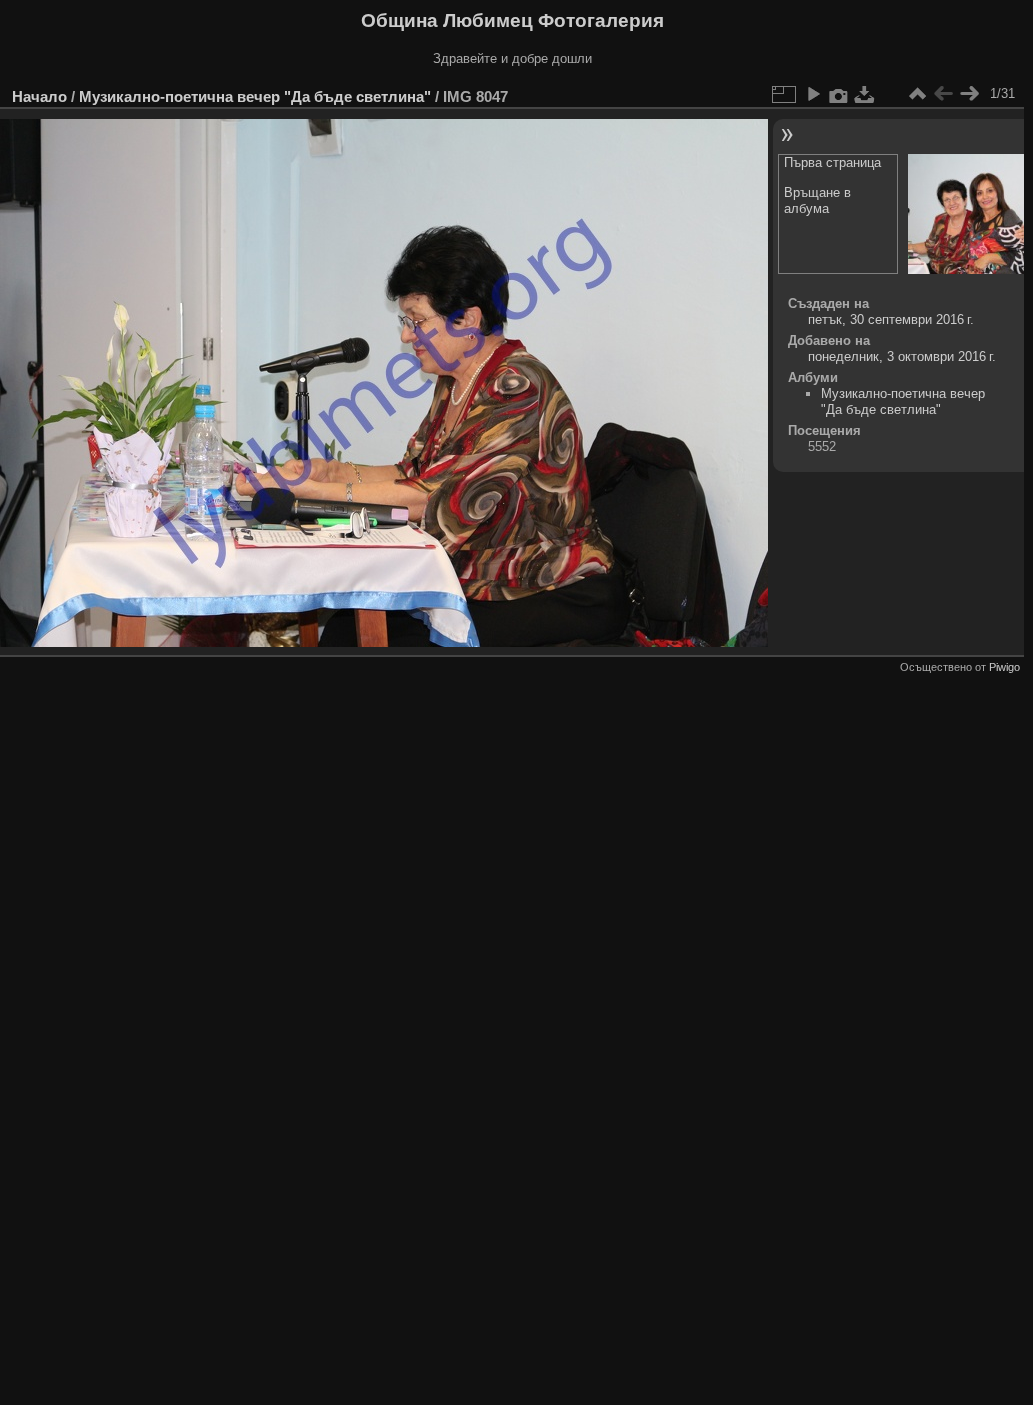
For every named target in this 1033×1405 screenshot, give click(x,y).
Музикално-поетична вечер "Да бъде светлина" (255, 96)
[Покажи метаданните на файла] (839, 94)
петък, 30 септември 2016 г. (891, 319)
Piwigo (1004, 667)
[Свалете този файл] (865, 94)
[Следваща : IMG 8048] (969, 94)
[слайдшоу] (813, 94)
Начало (39, 96)
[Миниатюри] (917, 94)
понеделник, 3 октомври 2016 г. (902, 356)
